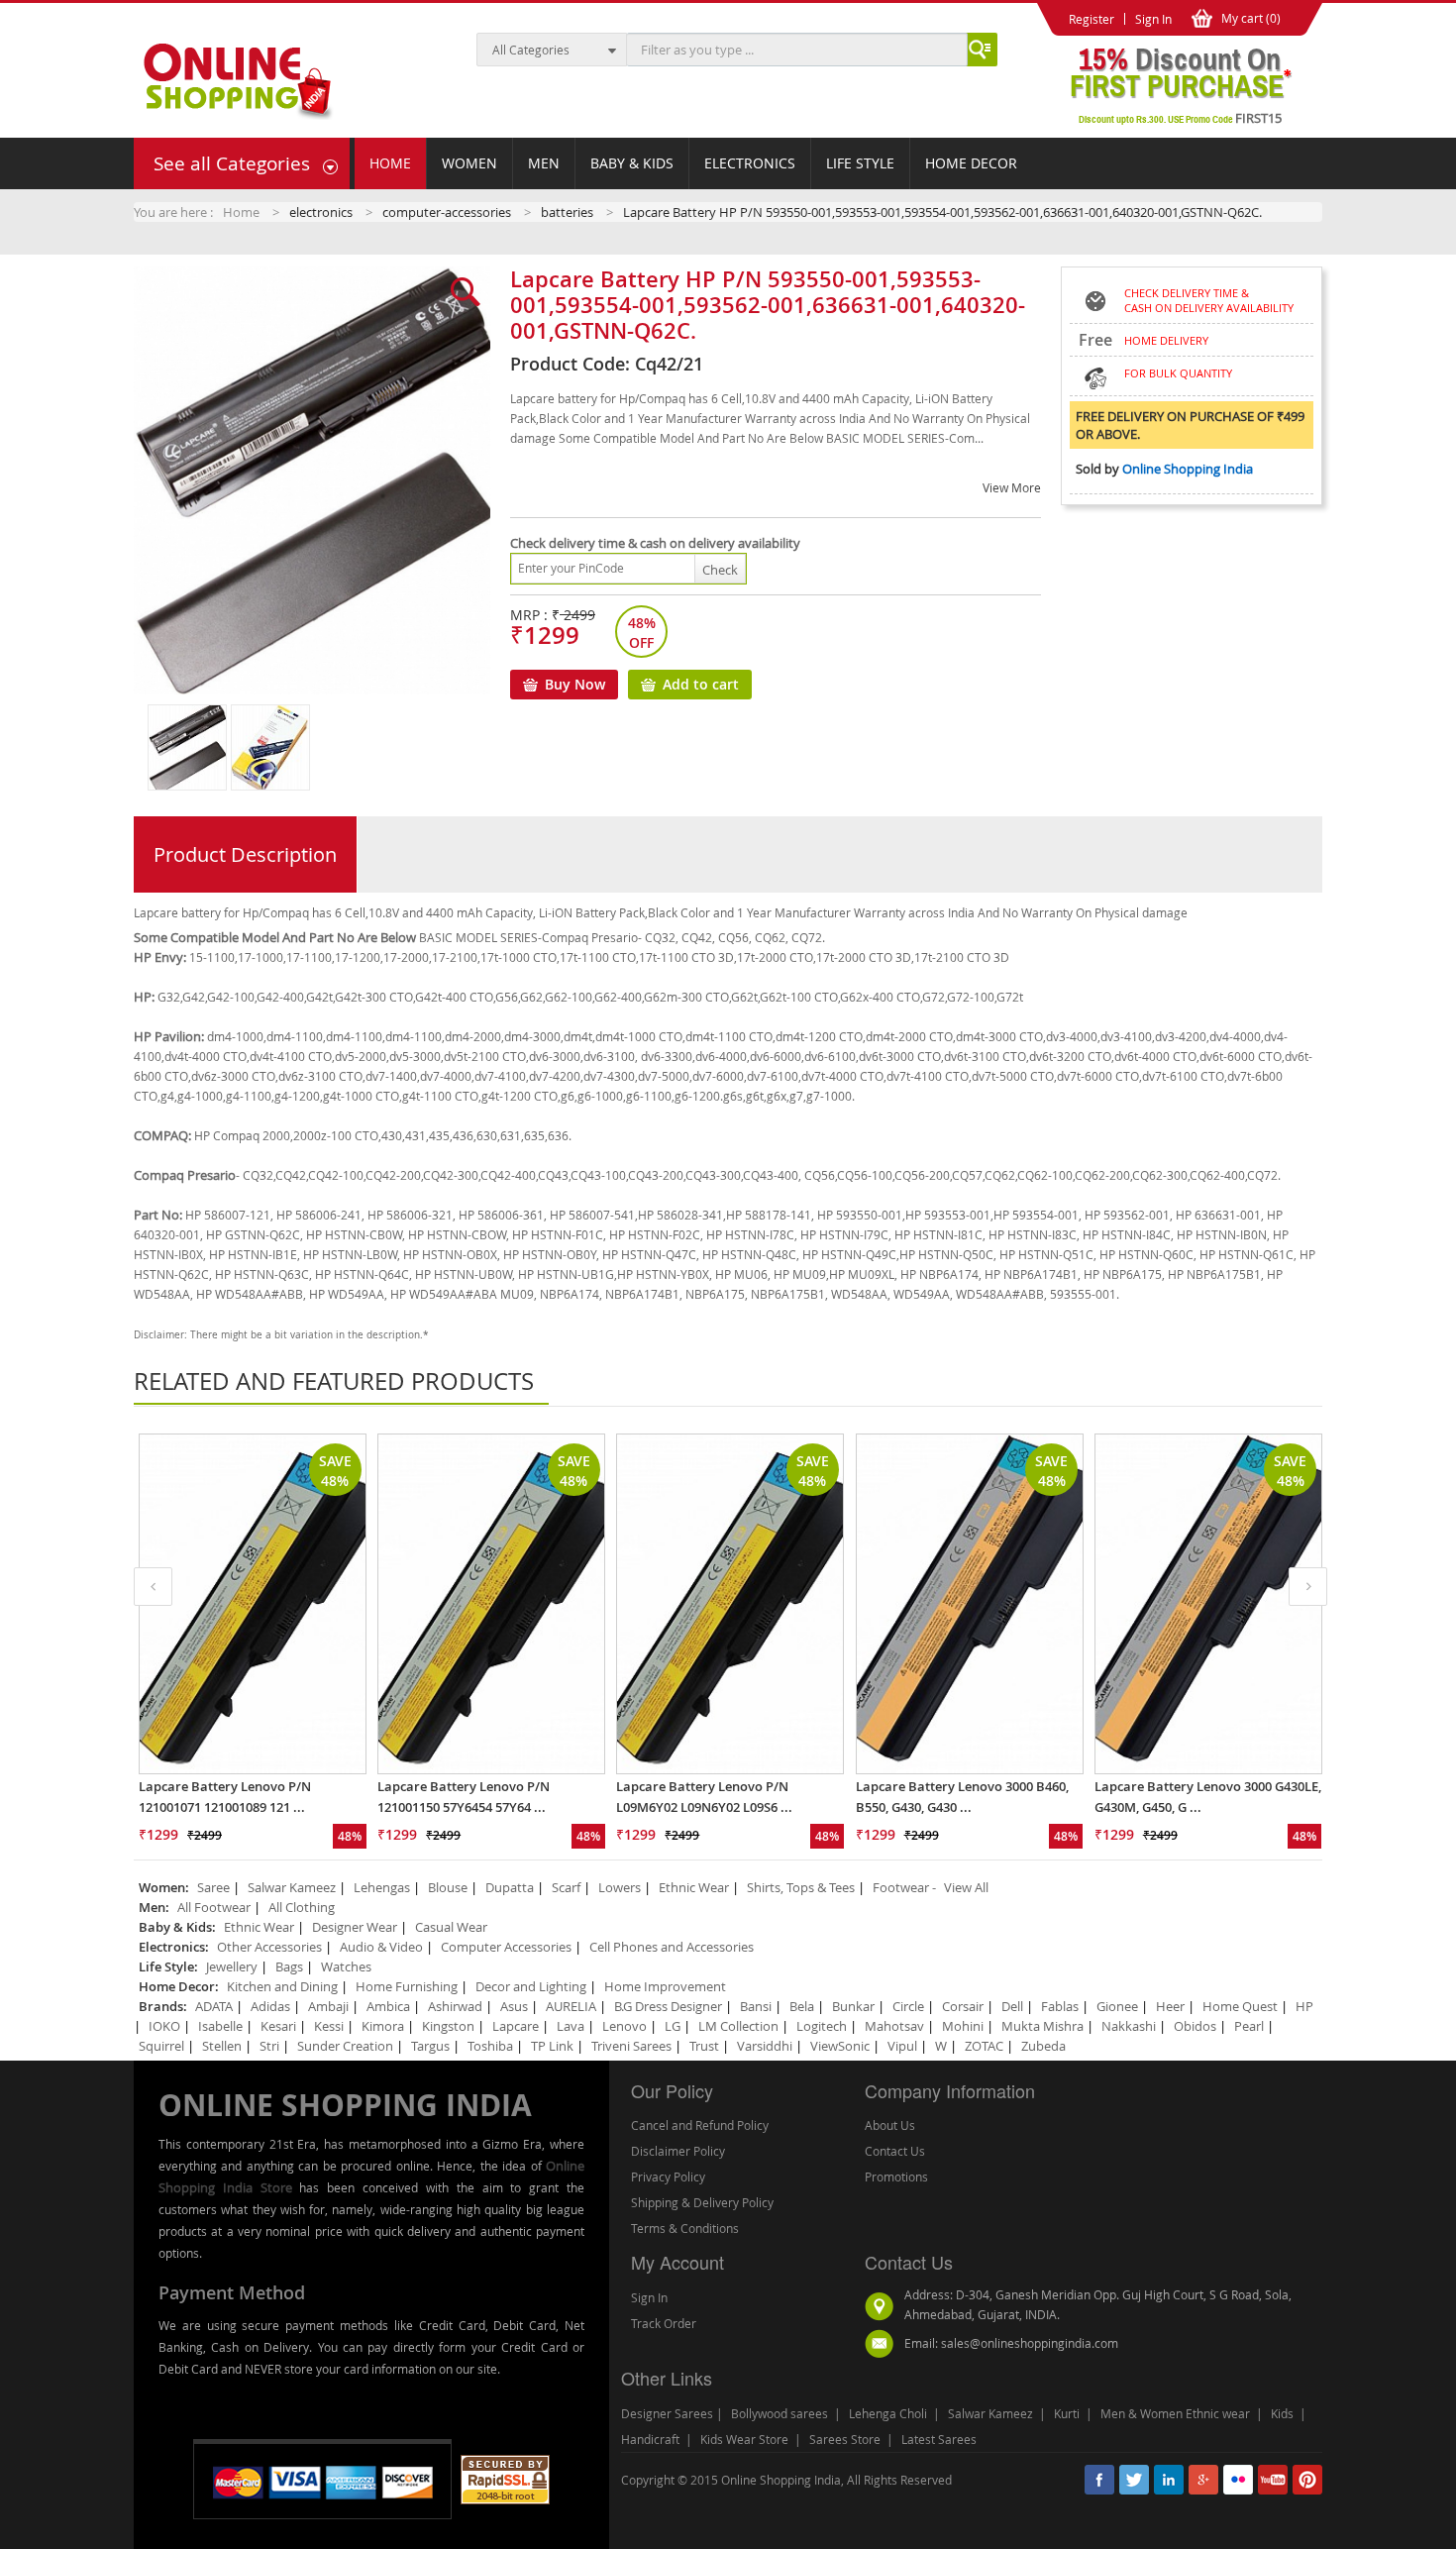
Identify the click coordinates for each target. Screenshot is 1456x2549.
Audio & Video (381, 1947)
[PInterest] (1307, 2480)
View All (966, 1887)
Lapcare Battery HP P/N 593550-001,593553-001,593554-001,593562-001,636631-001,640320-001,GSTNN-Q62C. (942, 212)
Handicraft (650, 2439)
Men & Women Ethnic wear (1175, 2413)
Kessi (329, 2026)
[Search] (980, 50)
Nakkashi (1129, 2026)
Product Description (245, 854)
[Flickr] (1238, 2480)
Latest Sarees (939, 2439)
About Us (890, 2125)
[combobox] (797, 50)
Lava (571, 2026)
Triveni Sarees (631, 2046)
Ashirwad (455, 2006)
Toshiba (490, 2046)
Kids (1282, 2413)
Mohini (963, 2026)
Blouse (448, 1887)
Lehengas (382, 1887)
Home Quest (1240, 2006)
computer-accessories (447, 212)
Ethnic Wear (694, 1887)
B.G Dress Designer (668, 2006)
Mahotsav (894, 2026)
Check (720, 570)
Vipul (902, 2046)
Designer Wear (355, 1927)
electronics (321, 212)
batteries (567, 212)
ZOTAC (984, 2046)
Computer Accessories (506, 1947)
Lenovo (624, 2026)
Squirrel (161, 2046)
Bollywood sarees (780, 2413)
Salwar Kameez (292, 1887)
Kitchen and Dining (282, 1986)
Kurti (1067, 2413)
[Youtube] (1273, 2480)
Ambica (388, 2006)
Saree (213, 1887)
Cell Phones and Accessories (672, 1947)
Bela (802, 2006)
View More (1012, 487)
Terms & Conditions (685, 2228)
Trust (704, 2046)
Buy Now (575, 684)
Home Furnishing (407, 1986)
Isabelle (220, 2026)
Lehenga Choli (888, 2413)
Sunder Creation (345, 2046)
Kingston (448, 2026)
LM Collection (738, 2026)
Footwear (901, 1887)
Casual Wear (451, 1927)
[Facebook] (1099, 2480)
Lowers (620, 1887)
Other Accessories (269, 1947)
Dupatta (510, 1887)
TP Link (552, 2046)
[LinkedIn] (1169, 2480)
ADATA (214, 2006)
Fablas (1060, 2006)
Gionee (1117, 2006)
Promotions (896, 2177)
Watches (346, 1966)
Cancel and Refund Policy (700, 2125)
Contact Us (895, 2151)
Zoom (302, 291)
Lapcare (516, 2026)
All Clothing (302, 1907)
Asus (514, 2006)
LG (673, 2026)
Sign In (649, 2297)
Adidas (270, 2006)
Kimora (383, 2026)
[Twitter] (1134, 2480)
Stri (269, 2046)
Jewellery (232, 1966)
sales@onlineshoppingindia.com (1030, 2343)
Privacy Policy (668, 2177)
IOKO (164, 2026)
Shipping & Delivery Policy (702, 2202)
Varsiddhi (765, 2046)
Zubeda (1043, 2046)
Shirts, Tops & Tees (801, 1887)
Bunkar (853, 2006)
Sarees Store (845, 2439)
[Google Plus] (1203, 2480)
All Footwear (214, 1907)
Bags (289, 1966)
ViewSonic (840, 2046)
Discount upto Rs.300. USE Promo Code (1180, 118)
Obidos (1195, 2026)
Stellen (222, 2046)
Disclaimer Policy (678, 2151)
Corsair (963, 2006)
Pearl (1249, 2026)
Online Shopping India (1188, 469)
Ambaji (330, 2006)
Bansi (756, 2006)
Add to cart (701, 684)
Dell (1012, 2006)
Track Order (664, 2323)
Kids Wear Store (744, 2439)
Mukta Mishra (1042, 2026)
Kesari (278, 2026)
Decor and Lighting (531, 1986)
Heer (1170, 2006)
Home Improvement (665, 1986)
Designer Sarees (667, 2413)
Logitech (822, 2026)
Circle (908, 2006)
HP (1304, 2006)
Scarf (566, 1887)
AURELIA (571, 2006)
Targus (430, 2046)
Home (241, 212)
